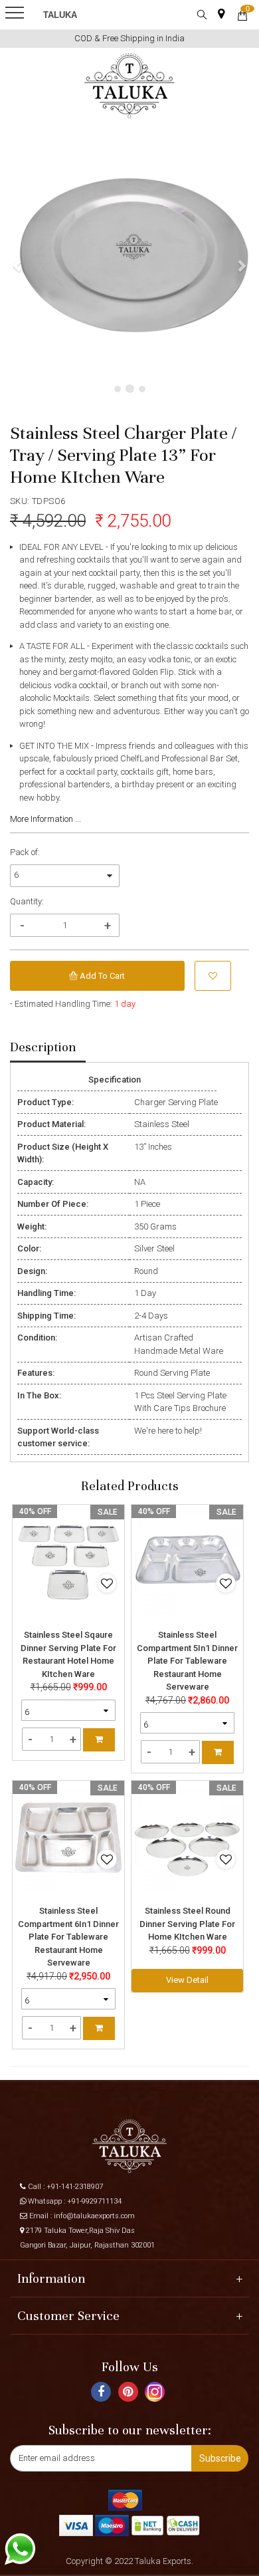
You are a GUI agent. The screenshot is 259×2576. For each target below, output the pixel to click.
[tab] (48, 1048)
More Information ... (45, 819)
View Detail (187, 1980)
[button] (18, 265)
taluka (60, 15)
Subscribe (220, 2458)
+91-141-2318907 (75, 2187)
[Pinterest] (130, 2394)
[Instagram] (156, 2397)
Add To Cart (101, 976)
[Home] (130, 86)
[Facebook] (103, 2394)
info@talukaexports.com (94, 2216)
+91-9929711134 (94, 2201)
